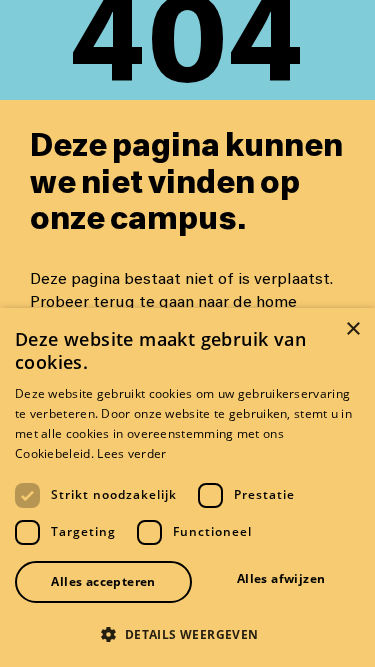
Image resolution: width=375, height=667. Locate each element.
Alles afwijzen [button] (281, 578)
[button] (187, 634)
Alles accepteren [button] (103, 581)
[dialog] (187, 487)
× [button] (352, 329)
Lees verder (131, 453)
